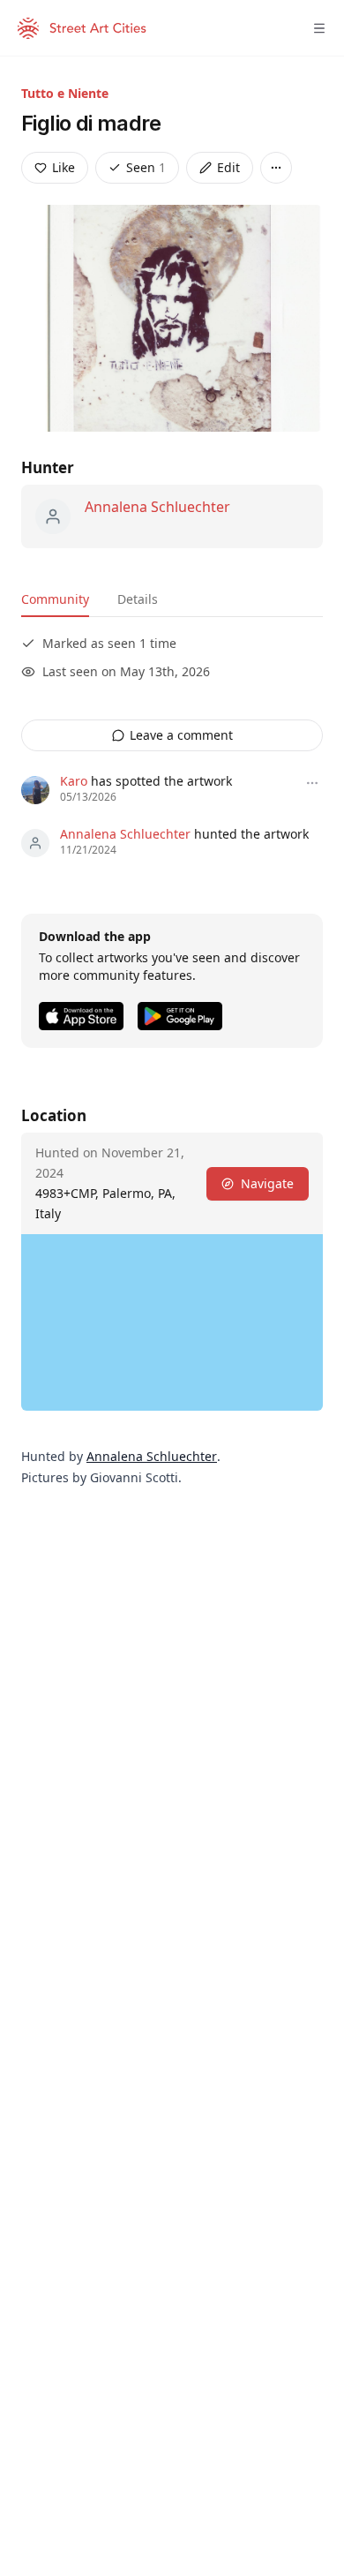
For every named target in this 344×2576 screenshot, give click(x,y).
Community (55, 599)
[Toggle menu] (319, 28)
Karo (74, 781)
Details (138, 599)
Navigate (267, 1183)
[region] (172, 1322)
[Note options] (312, 783)
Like (64, 167)
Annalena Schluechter (157, 507)
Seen (146, 167)
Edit (228, 167)
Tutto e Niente (65, 93)
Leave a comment (181, 735)
